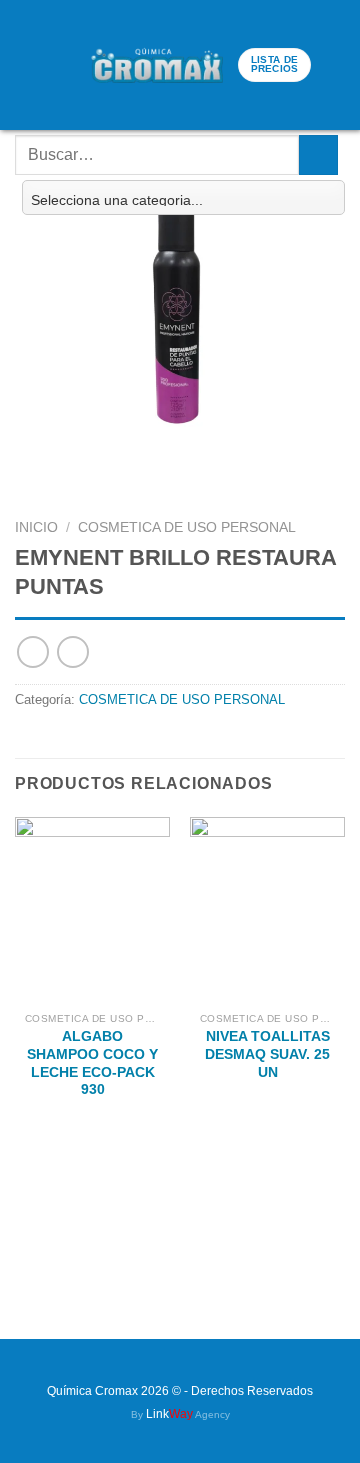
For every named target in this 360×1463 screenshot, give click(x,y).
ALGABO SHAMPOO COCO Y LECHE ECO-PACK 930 (92, 1063)
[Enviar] (318, 154)
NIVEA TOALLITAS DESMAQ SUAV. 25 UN (267, 1054)
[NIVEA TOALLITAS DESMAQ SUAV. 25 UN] (267, 910)
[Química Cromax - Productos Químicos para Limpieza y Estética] (157, 64)
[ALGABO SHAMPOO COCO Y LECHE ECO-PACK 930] (92, 910)
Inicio (36, 527)
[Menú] (28, 65)
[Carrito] (66, 65)
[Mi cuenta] (335, 65)
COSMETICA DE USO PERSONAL (187, 527)
